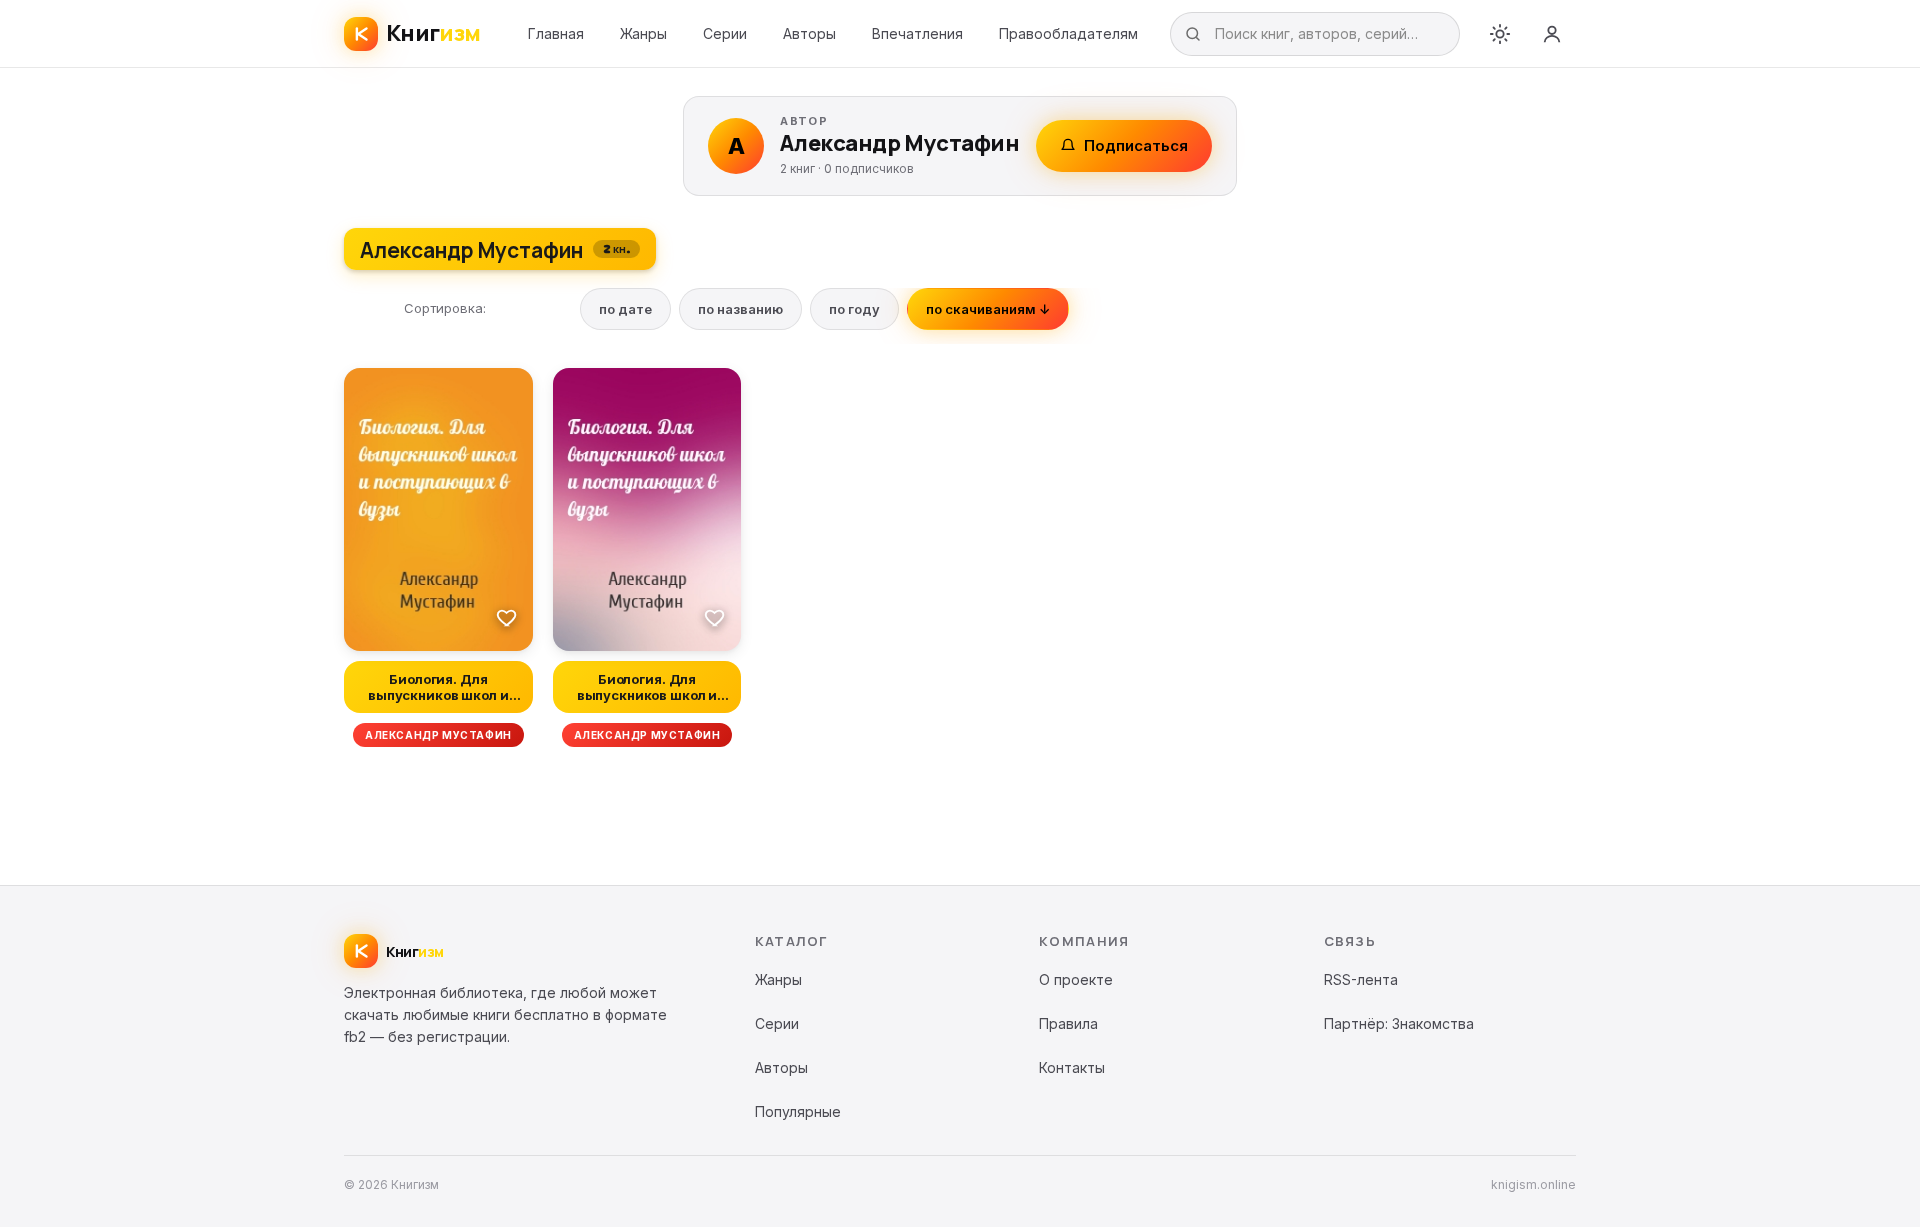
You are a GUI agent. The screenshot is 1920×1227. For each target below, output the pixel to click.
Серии (725, 33)
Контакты (1072, 1067)
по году (854, 309)
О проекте (1076, 979)
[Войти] (1552, 34)
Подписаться (1136, 145)
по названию (740, 309)
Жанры (643, 33)
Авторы (809, 33)
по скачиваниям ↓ (988, 309)
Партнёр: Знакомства (1399, 1023)
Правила (1068, 1023)
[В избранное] (507, 617)
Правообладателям (1068, 33)
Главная (556, 33)
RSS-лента (1361, 979)
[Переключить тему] (1500, 34)
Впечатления (917, 33)
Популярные (798, 1111)
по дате (625, 309)
